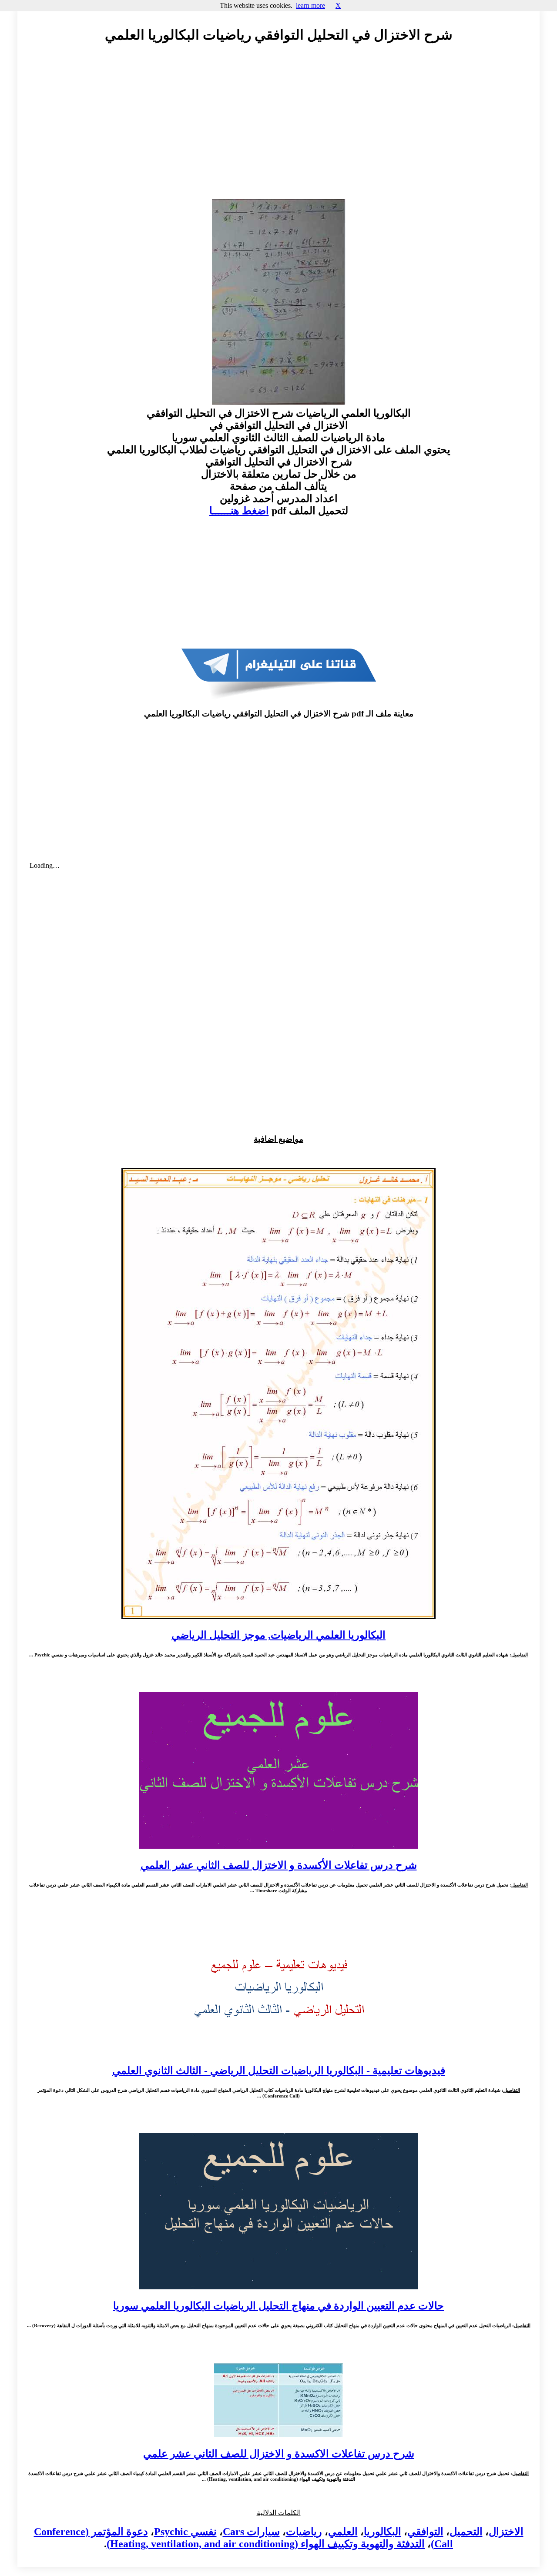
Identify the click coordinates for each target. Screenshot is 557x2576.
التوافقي (425, 2532)
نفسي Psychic (185, 2532)
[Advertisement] (278, 129)
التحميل (466, 2532)
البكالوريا (383, 2532)
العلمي (343, 2532)
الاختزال (506, 2532)
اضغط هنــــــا (239, 511)
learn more (310, 5)
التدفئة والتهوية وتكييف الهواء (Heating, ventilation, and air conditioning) (266, 2544)
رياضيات (304, 2532)
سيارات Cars (251, 2532)
